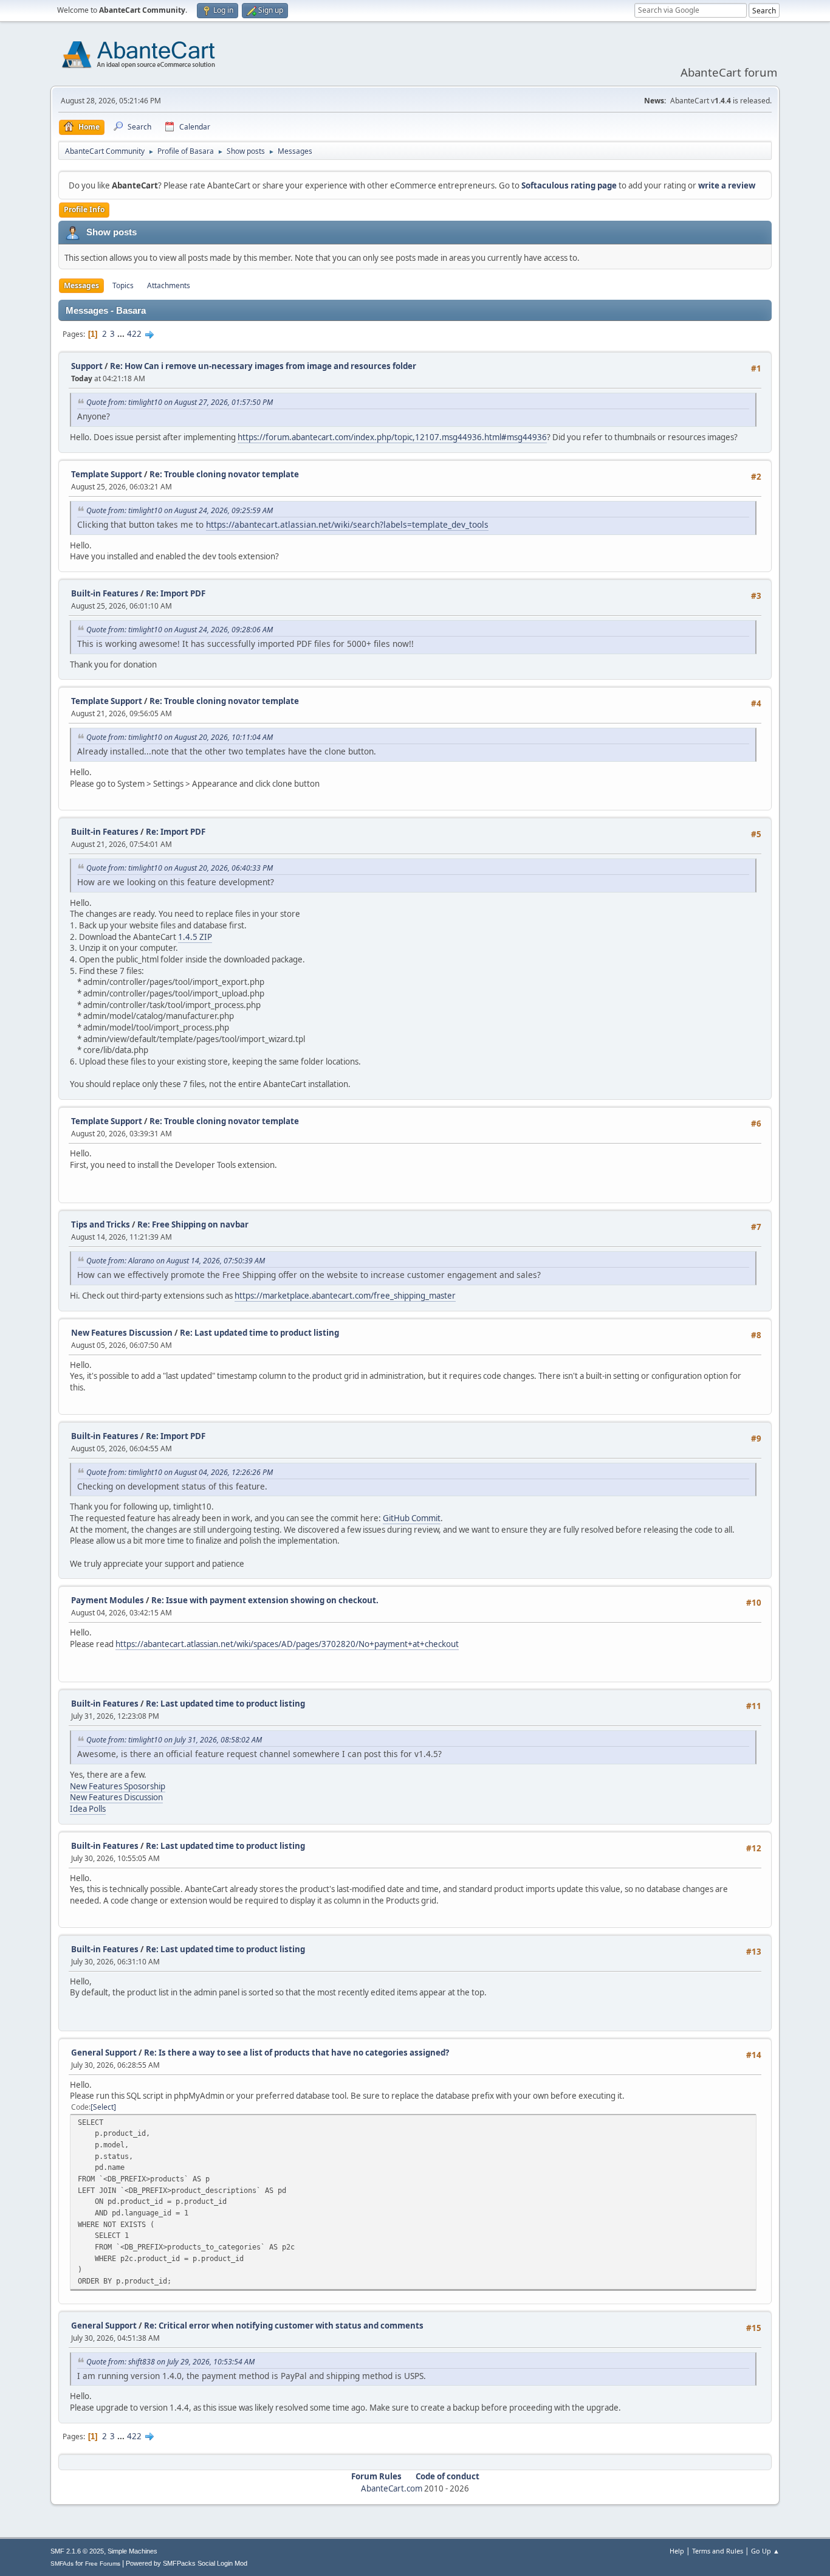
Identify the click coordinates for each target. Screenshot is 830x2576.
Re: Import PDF (176, 593)
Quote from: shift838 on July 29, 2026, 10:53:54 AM (170, 2362)
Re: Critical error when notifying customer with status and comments (284, 2326)
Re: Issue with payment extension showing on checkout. (265, 1600)
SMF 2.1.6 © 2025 (77, 2551)
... (122, 334)
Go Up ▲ (765, 2551)
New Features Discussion (122, 1333)
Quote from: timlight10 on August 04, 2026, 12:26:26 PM (180, 1472)
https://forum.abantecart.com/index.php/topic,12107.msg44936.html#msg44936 (392, 437)
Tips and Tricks (101, 1224)
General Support (104, 2053)
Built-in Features (105, 593)
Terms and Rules (718, 2551)
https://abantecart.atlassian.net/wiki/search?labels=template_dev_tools (347, 524)
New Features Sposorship (118, 1786)
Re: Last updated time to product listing (259, 1333)
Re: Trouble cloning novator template (224, 474)
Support (87, 366)
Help (677, 2551)
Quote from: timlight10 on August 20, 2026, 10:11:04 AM (180, 737)
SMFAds (62, 2564)
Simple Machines (132, 2551)
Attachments (169, 285)
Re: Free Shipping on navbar (193, 1224)
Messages (81, 285)
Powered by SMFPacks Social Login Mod (187, 2563)
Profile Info (84, 209)
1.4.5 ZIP (195, 937)
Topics (123, 285)
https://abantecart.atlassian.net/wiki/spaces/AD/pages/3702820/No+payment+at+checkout (287, 1644)
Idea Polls (88, 1809)
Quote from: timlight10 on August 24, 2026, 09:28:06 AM (180, 630)
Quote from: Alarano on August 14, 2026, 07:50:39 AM (176, 1261)
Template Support (107, 474)
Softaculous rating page (569, 185)
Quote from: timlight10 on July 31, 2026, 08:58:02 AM (174, 1740)
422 (134, 334)
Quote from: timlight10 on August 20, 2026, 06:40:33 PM (180, 868)
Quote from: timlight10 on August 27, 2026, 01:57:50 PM (180, 402)
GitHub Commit (412, 1518)
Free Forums (103, 2564)
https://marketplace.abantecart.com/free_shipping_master (345, 1296)
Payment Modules (108, 1600)
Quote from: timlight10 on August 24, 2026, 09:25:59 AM (180, 510)
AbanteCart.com (392, 2488)
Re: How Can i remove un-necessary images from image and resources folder (263, 366)
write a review (727, 185)
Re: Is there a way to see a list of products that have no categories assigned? (297, 2053)
